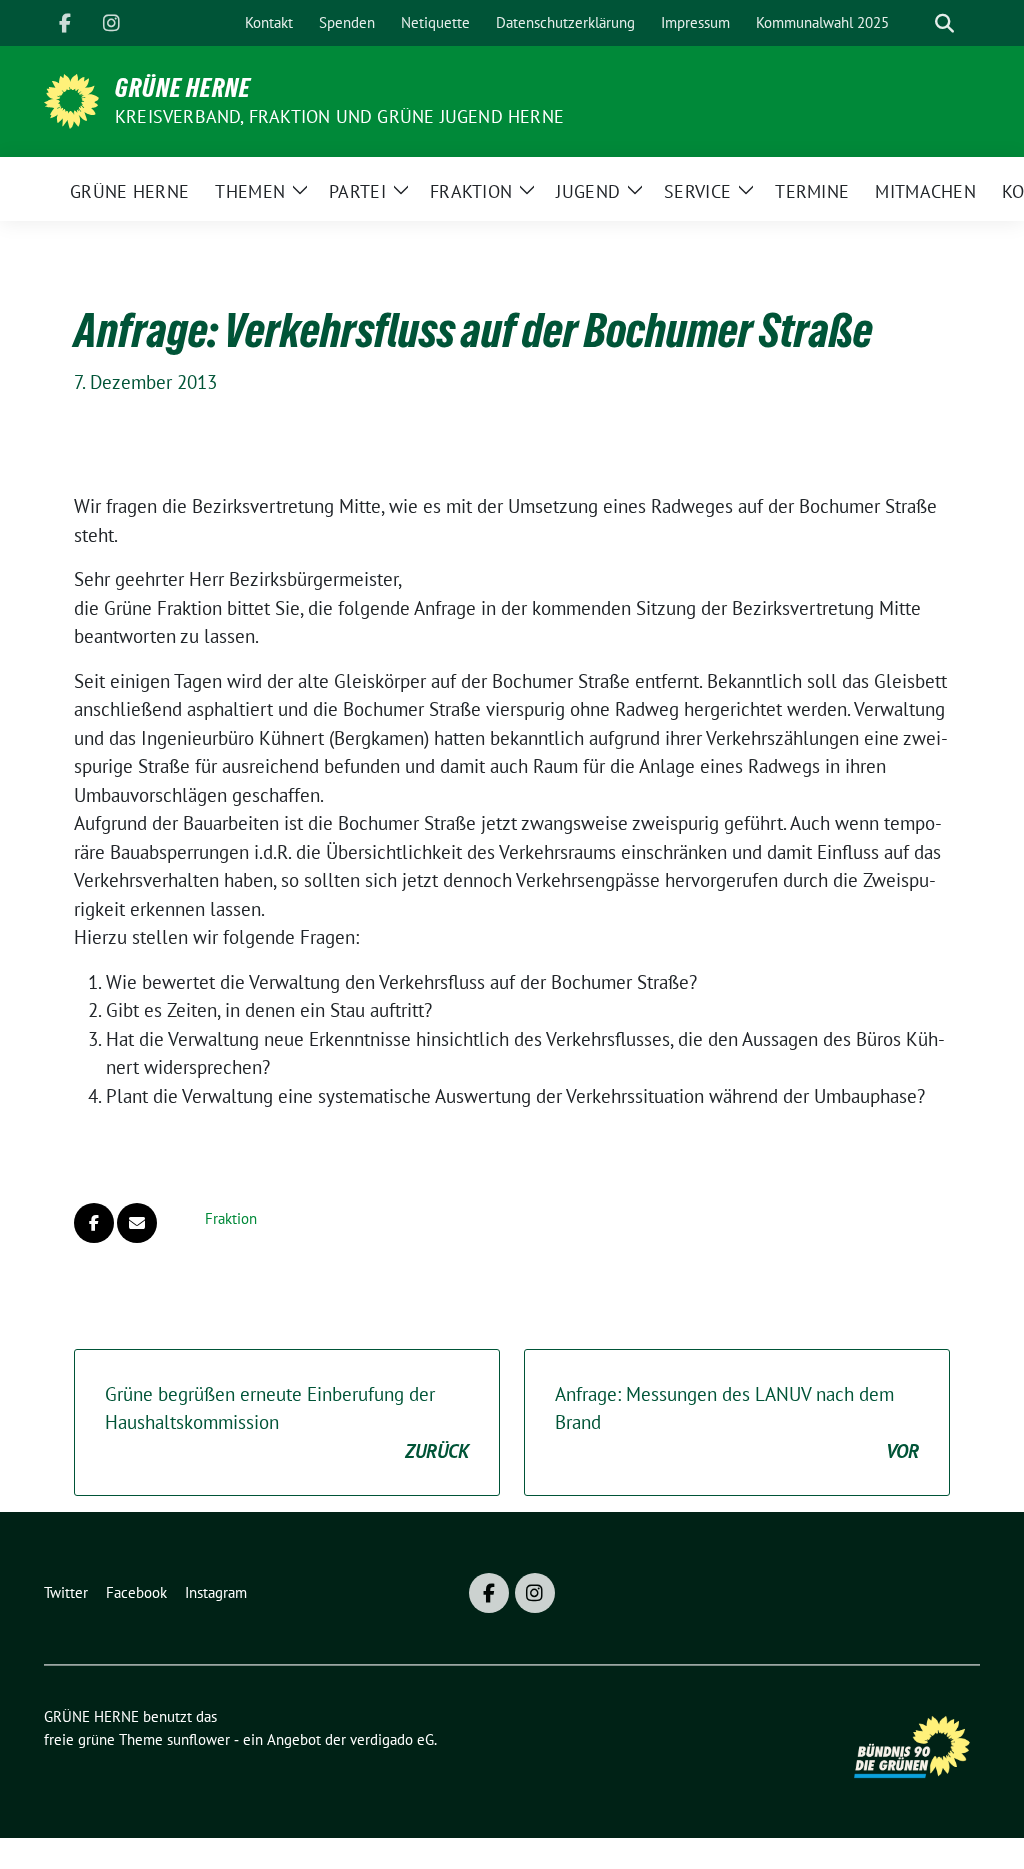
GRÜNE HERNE (183, 88)
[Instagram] (111, 23)
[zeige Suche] (944, 23)
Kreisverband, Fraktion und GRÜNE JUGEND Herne (339, 116)
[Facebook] (65, 23)
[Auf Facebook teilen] (94, 1223)
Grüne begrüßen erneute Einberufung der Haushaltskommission (287, 1422)
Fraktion (231, 1218)
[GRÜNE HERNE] (71, 99)
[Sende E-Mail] (137, 1223)
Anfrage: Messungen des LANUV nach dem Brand (737, 1422)
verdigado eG (392, 1739)
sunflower (198, 1739)
